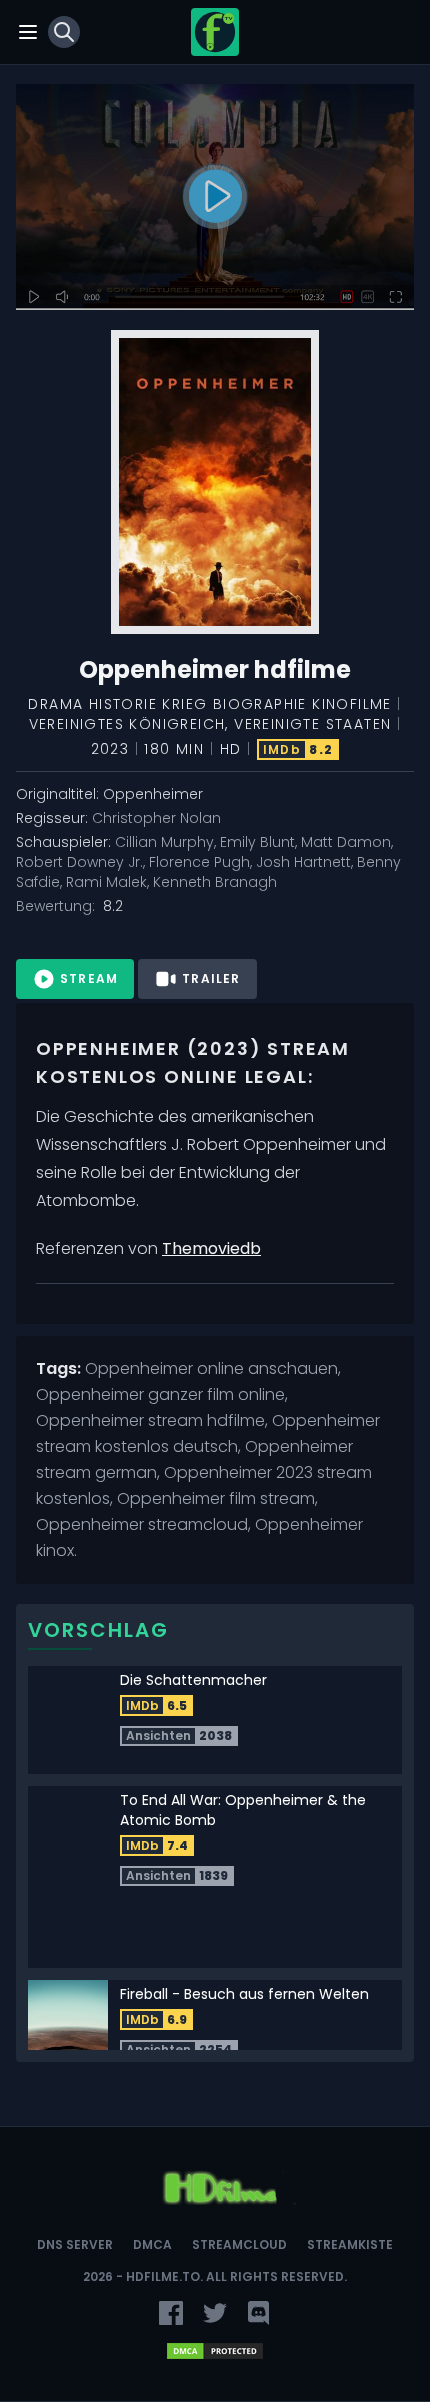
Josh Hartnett (303, 862)
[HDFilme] (215, 32)
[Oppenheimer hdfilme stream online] (215, 197)
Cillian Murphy (164, 842)
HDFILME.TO (163, 2276)
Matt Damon (346, 842)
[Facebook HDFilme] (171, 2313)
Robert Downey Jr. (79, 862)
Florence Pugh (199, 862)
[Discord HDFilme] (259, 2313)
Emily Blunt (257, 842)
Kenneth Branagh (215, 882)
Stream (89, 978)
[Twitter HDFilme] (215, 2313)
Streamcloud (239, 2245)
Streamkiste (350, 2245)
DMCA (152, 2245)
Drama (55, 704)
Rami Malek (106, 882)
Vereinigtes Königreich (127, 724)
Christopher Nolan (156, 818)
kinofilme (352, 704)
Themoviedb (211, 1248)
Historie (123, 704)
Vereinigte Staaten (312, 724)
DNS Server (75, 2245)
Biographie (260, 704)
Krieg (184, 704)
